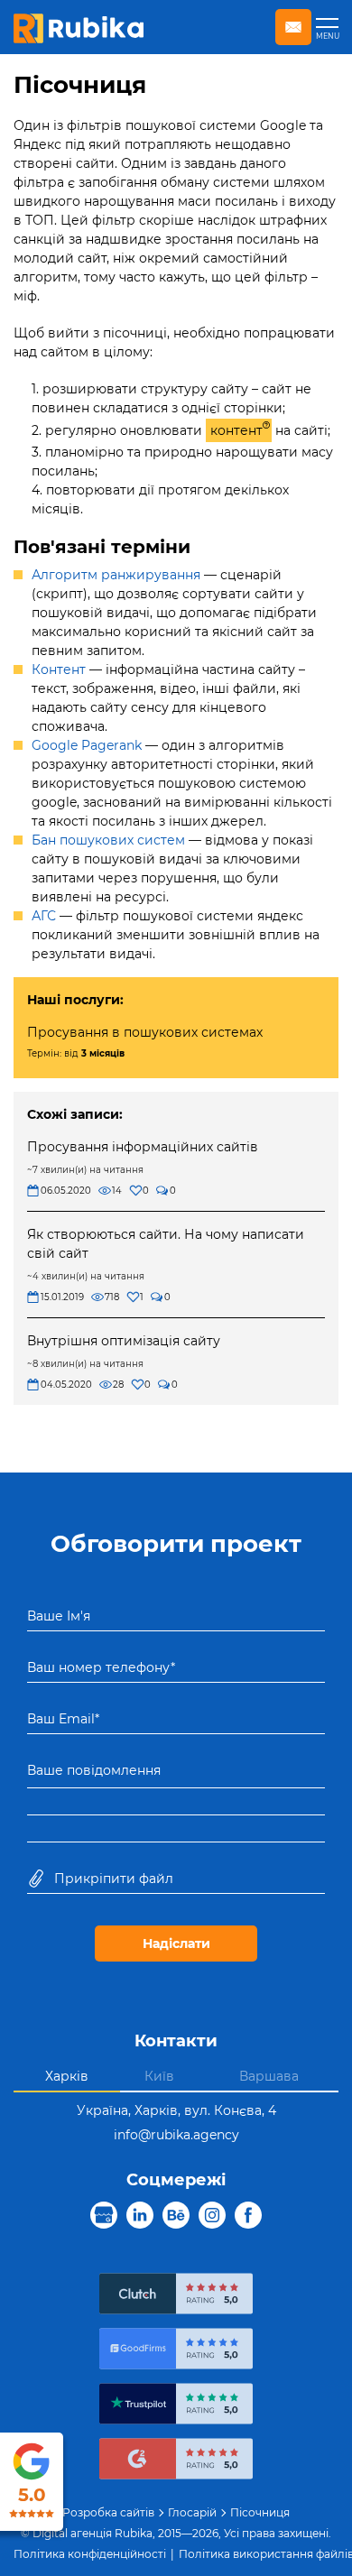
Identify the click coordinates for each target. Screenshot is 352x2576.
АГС (44, 916)
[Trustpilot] (176, 2406)
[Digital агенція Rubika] (79, 27)
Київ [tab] (159, 2076)
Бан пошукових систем (108, 840)
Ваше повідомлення (94, 1770)
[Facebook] (248, 2216)
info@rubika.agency (176, 2135)
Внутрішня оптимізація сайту (124, 1341)
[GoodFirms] (176, 2351)
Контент (59, 669)
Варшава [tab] (269, 2076)
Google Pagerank (87, 745)
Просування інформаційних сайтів (143, 1147)
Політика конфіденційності (90, 2554)
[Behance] (176, 2216)
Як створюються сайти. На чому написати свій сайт (166, 1244)
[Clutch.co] (176, 2296)
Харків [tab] (67, 2076)
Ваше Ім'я (59, 1616)
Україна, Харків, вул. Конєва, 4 (176, 2110)
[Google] (104, 2216)
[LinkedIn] (140, 2216)
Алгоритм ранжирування (116, 575)
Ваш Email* (63, 1719)
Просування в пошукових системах (145, 1032)
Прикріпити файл (114, 1879)
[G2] (176, 2461)
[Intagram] (212, 2216)
